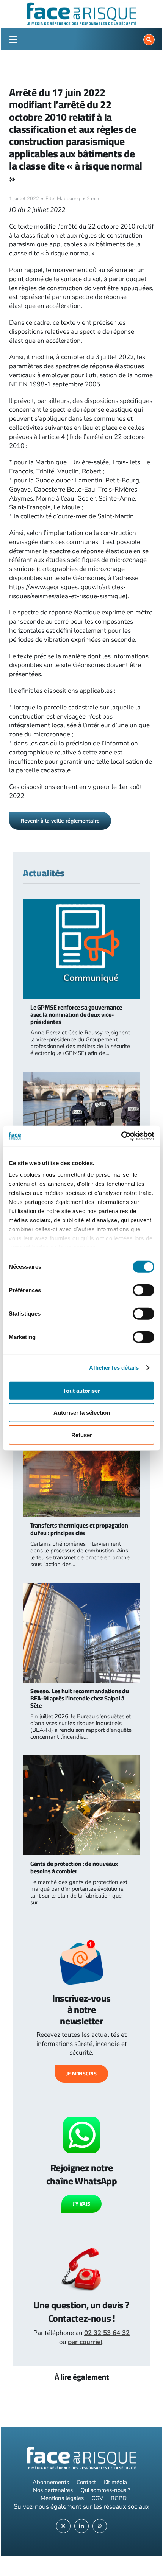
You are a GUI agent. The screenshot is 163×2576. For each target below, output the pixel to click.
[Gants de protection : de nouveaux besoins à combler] (82, 1760)
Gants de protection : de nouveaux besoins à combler (74, 1867)
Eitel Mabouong (63, 199)
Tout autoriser (81, 1390)
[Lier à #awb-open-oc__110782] (13, 40)
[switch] (143, 1290)
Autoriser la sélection (82, 1413)
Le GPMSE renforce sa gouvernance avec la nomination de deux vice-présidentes (76, 1014)
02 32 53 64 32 (107, 2333)
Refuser (82, 1435)
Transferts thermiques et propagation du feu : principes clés (79, 1529)
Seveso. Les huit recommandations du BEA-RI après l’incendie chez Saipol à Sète (80, 1698)
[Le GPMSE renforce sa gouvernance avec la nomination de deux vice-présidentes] (82, 903)
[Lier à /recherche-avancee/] (149, 40)
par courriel (85, 2342)
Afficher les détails (114, 1368)
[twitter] (63, 2526)
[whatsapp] (100, 2526)
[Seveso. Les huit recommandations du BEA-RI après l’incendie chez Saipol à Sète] (82, 1587)
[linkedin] (81, 2526)
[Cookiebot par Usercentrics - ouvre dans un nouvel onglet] (121, 1136)
